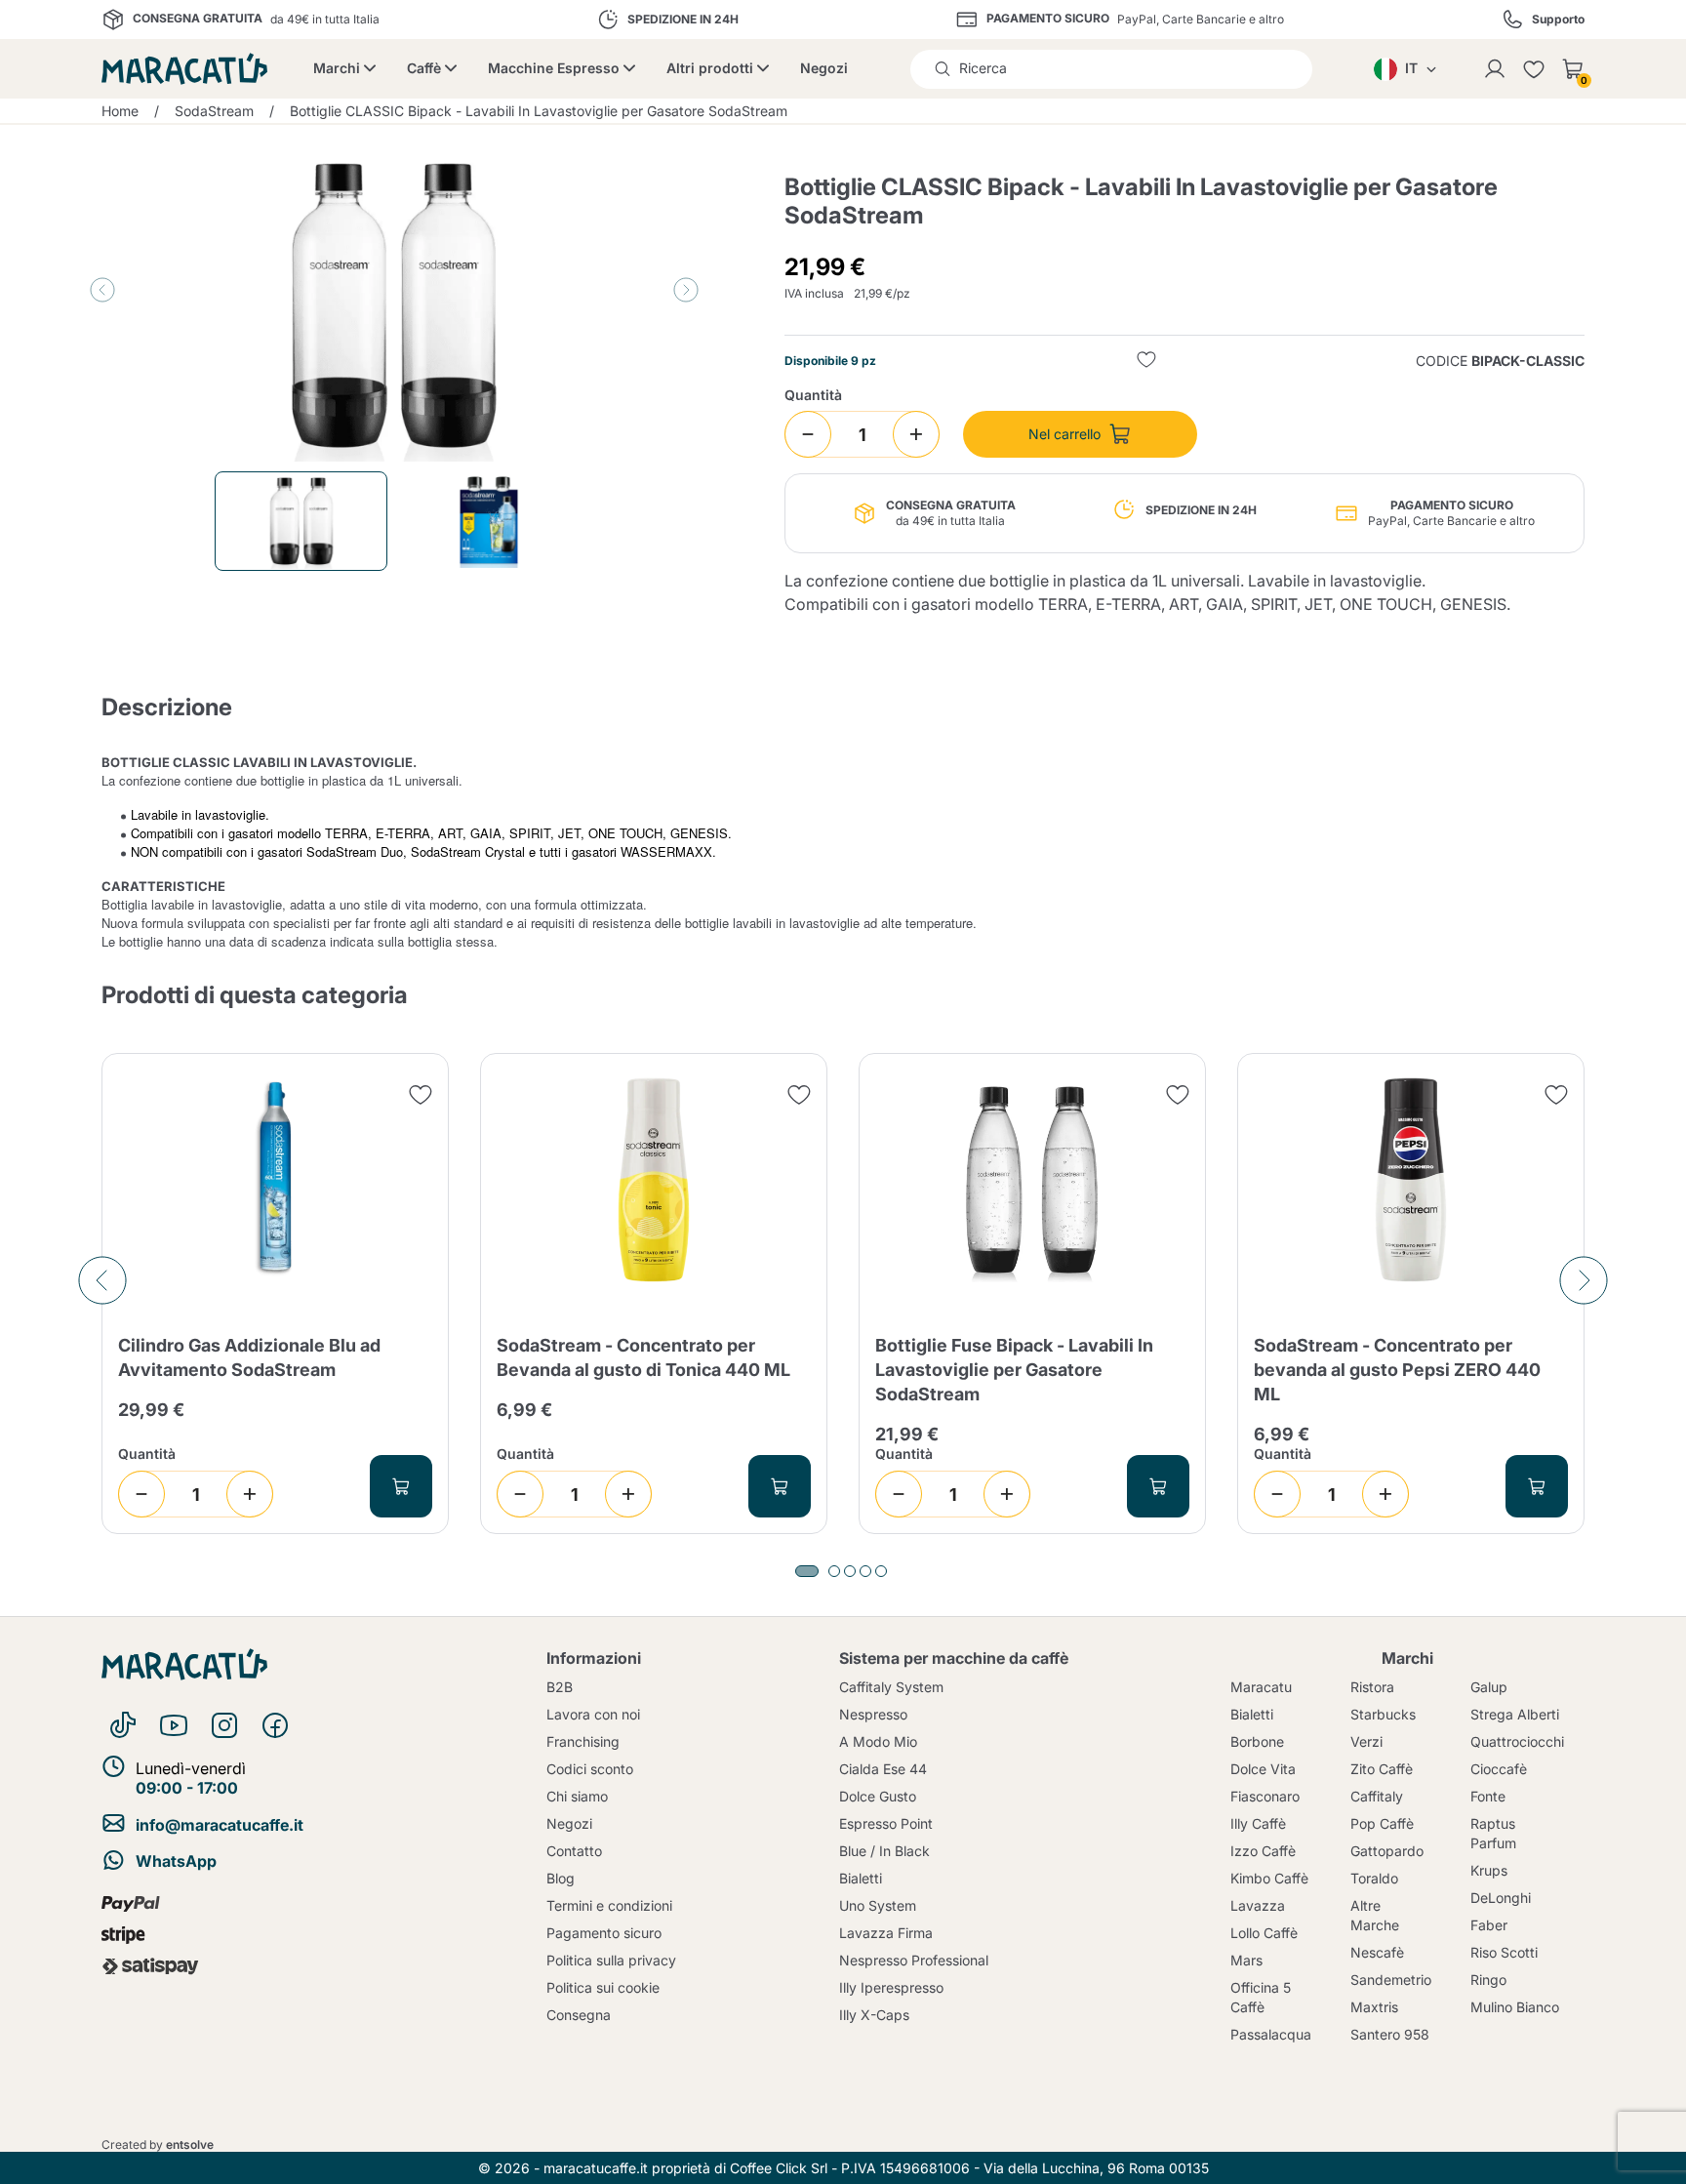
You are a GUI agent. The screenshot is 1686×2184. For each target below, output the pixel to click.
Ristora (1372, 1687)
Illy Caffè (1258, 1823)
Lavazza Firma (886, 1933)
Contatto (574, 1851)
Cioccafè (1499, 1769)
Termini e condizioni (609, 1905)
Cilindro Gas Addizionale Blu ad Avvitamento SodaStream (249, 1357)
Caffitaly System (891, 1687)
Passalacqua (1271, 2034)
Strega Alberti (1515, 1714)
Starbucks (1383, 1714)
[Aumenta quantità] (916, 434)
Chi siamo (577, 1796)
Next (686, 290)
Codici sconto (590, 1769)
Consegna (579, 2015)
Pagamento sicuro (604, 1933)
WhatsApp (176, 1861)
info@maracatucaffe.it (220, 1825)
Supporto (1558, 20)
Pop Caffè (1382, 1823)
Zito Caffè (1382, 1769)
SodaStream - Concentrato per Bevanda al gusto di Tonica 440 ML (643, 1357)
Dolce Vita (1263, 1769)
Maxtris (1374, 2007)
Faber (1489, 1925)
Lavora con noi (593, 1714)
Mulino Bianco (1515, 2007)
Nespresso (873, 1714)
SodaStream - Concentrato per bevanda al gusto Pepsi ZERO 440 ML (1397, 1370)
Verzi (1366, 1741)
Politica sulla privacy (611, 1960)
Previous (102, 290)
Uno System (878, 1905)
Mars (1246, 1960)
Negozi (824, 68)
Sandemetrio (1391, 1980)
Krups (1489, 1870)
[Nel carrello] (401, 1486)
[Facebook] (275, 1725)
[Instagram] (224, 1725)
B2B (560, 1687)
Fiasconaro (1265, 1796)
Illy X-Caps (874, 2015)
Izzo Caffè (1263, 1851)
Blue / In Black (884, 1851)
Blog (561, 1878)
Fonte (1488, 1796)
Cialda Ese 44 (883, 1769)
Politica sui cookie (603, 1987)
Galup (1489, 1687)
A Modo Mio (878, 1741)
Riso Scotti (1504, 1952)
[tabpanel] (275, 1294)
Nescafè (1377, 1952)
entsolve (190, 2144)
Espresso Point (886, 1823)
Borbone (1257, 1741)
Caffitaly (1377, 1796)
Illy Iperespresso (891, 1987)
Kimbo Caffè (1269, 1878)
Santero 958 (1390, 2034)
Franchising (583, 1741)
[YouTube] (174, 1725)
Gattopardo (1387, 1851)
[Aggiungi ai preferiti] (1146, 362)
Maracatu (1261, 1687)
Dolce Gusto (878, 1796)
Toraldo (1374, 1878)
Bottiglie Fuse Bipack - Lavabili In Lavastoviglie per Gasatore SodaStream (1014, 1370)
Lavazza (1258, 1905)
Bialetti (861, 1878)
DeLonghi (1501, 1898)
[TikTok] (123, 1725)
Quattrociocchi (1517, 1741)
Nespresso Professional (914, 1960)
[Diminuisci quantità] (808, 434)
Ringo (1488, 1980)
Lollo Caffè (1264, 1933)
